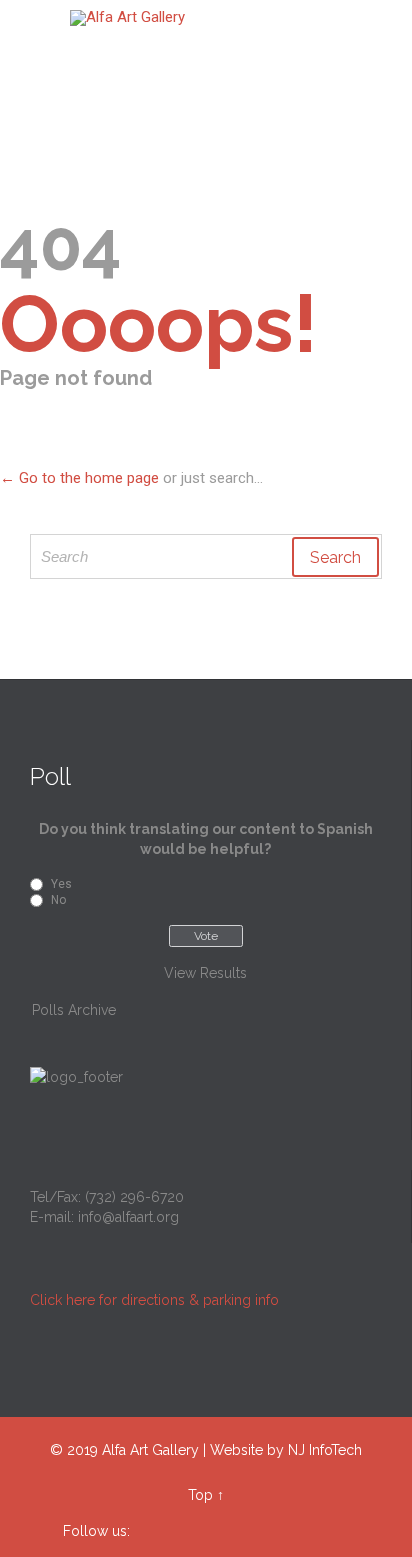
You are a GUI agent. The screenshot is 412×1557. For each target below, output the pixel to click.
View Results (205, 973)
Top (200, 1495)
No (58, 900)
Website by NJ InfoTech (286, 1450)
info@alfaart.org (128, 1217)
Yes (61, 884)
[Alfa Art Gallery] (218, 18)
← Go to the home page (79, 478)
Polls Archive (74, 1010)
